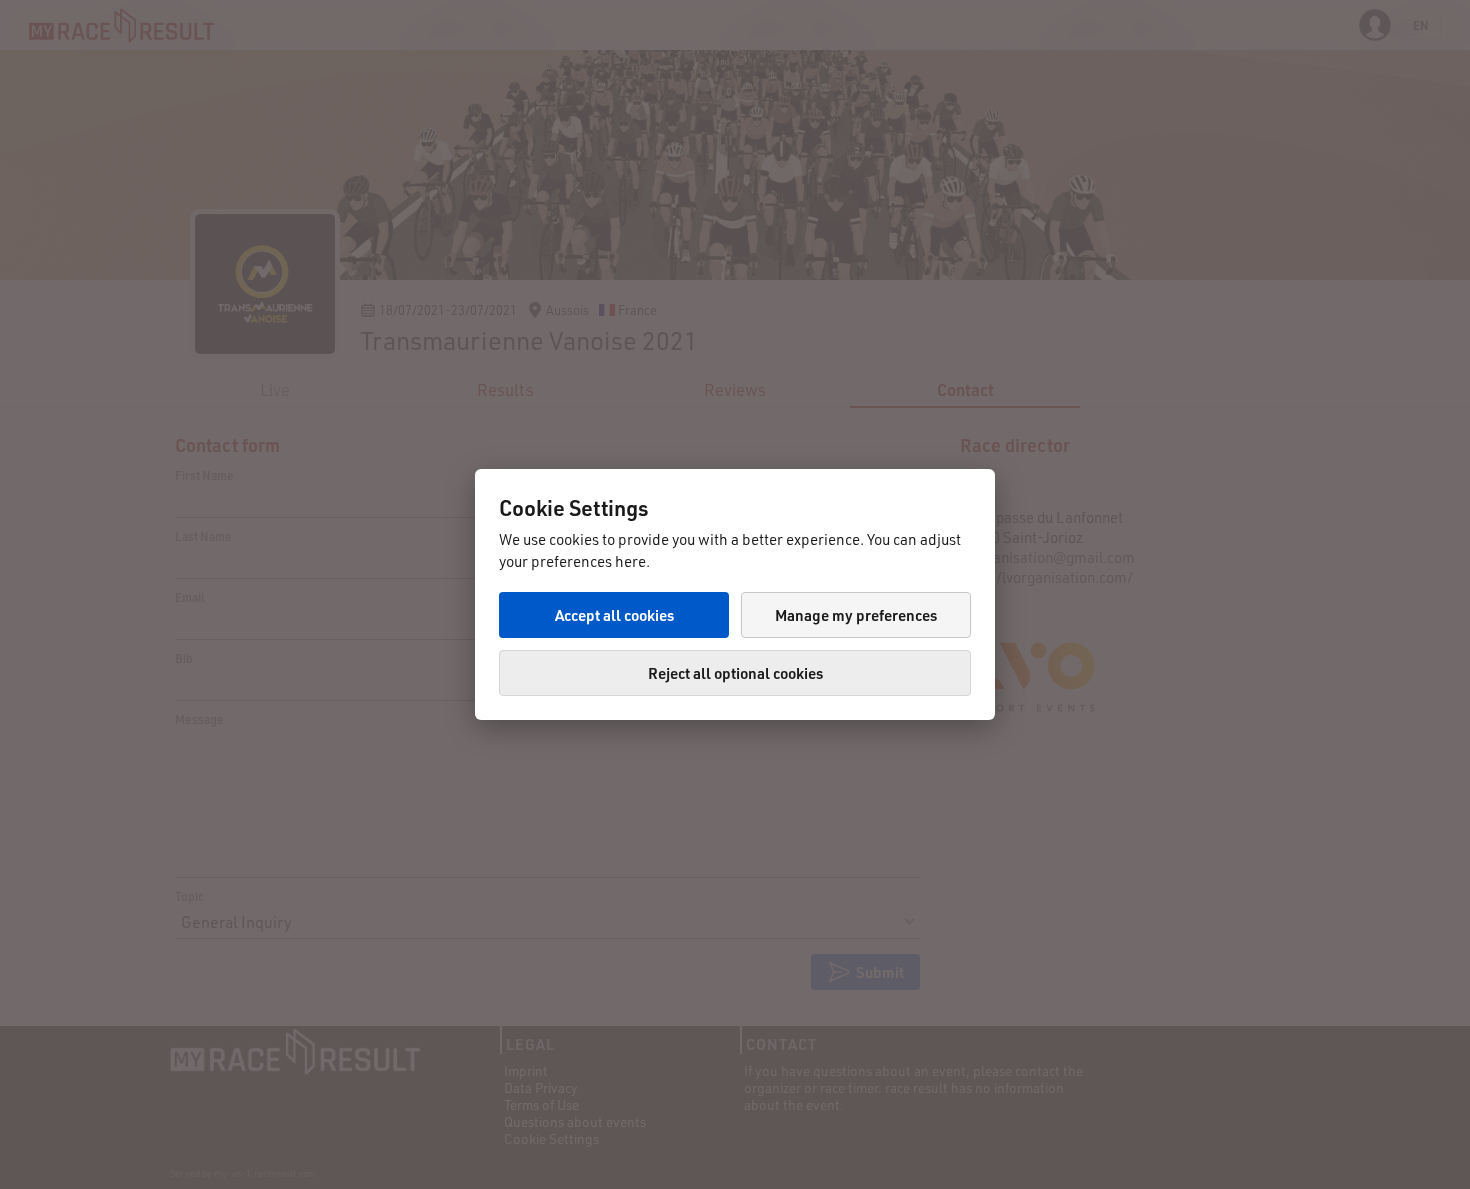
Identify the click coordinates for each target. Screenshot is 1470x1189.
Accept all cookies (614, 615)
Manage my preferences (856, 615)
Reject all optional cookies (735, 673)
